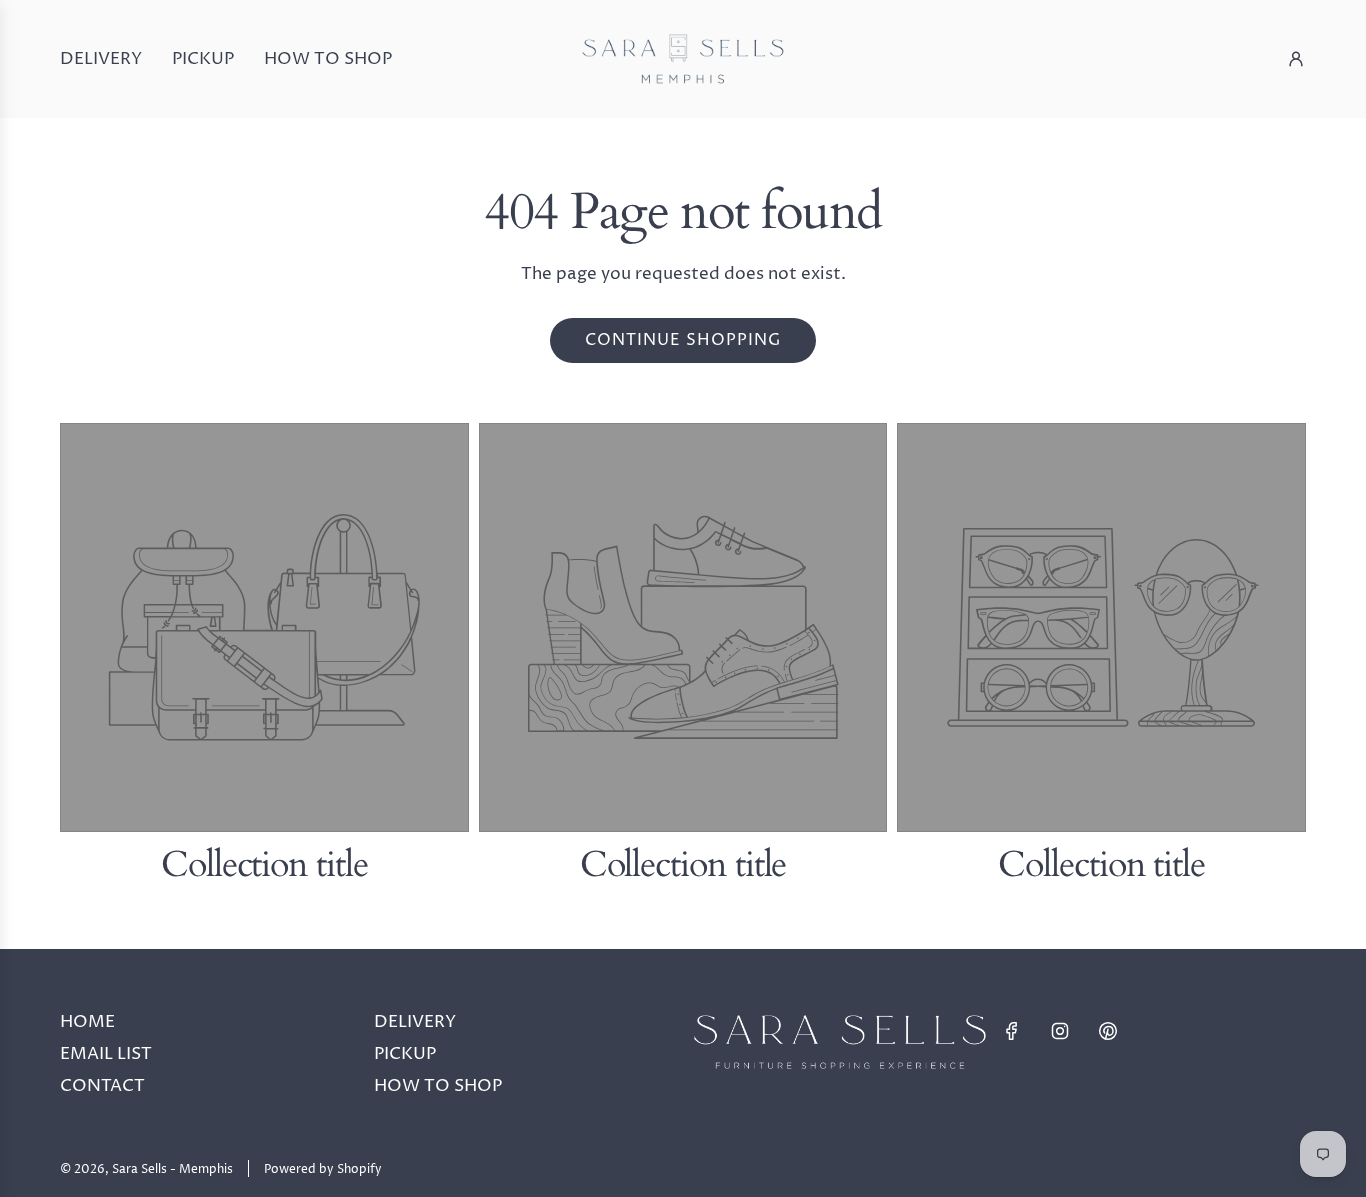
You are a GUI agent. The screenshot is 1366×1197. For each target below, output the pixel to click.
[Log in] (1296, 59)
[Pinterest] (1108, 1031)
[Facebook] (1012, 1031)
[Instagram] (1060, 1031)
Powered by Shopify (323, 1169)
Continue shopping (683, 340)
